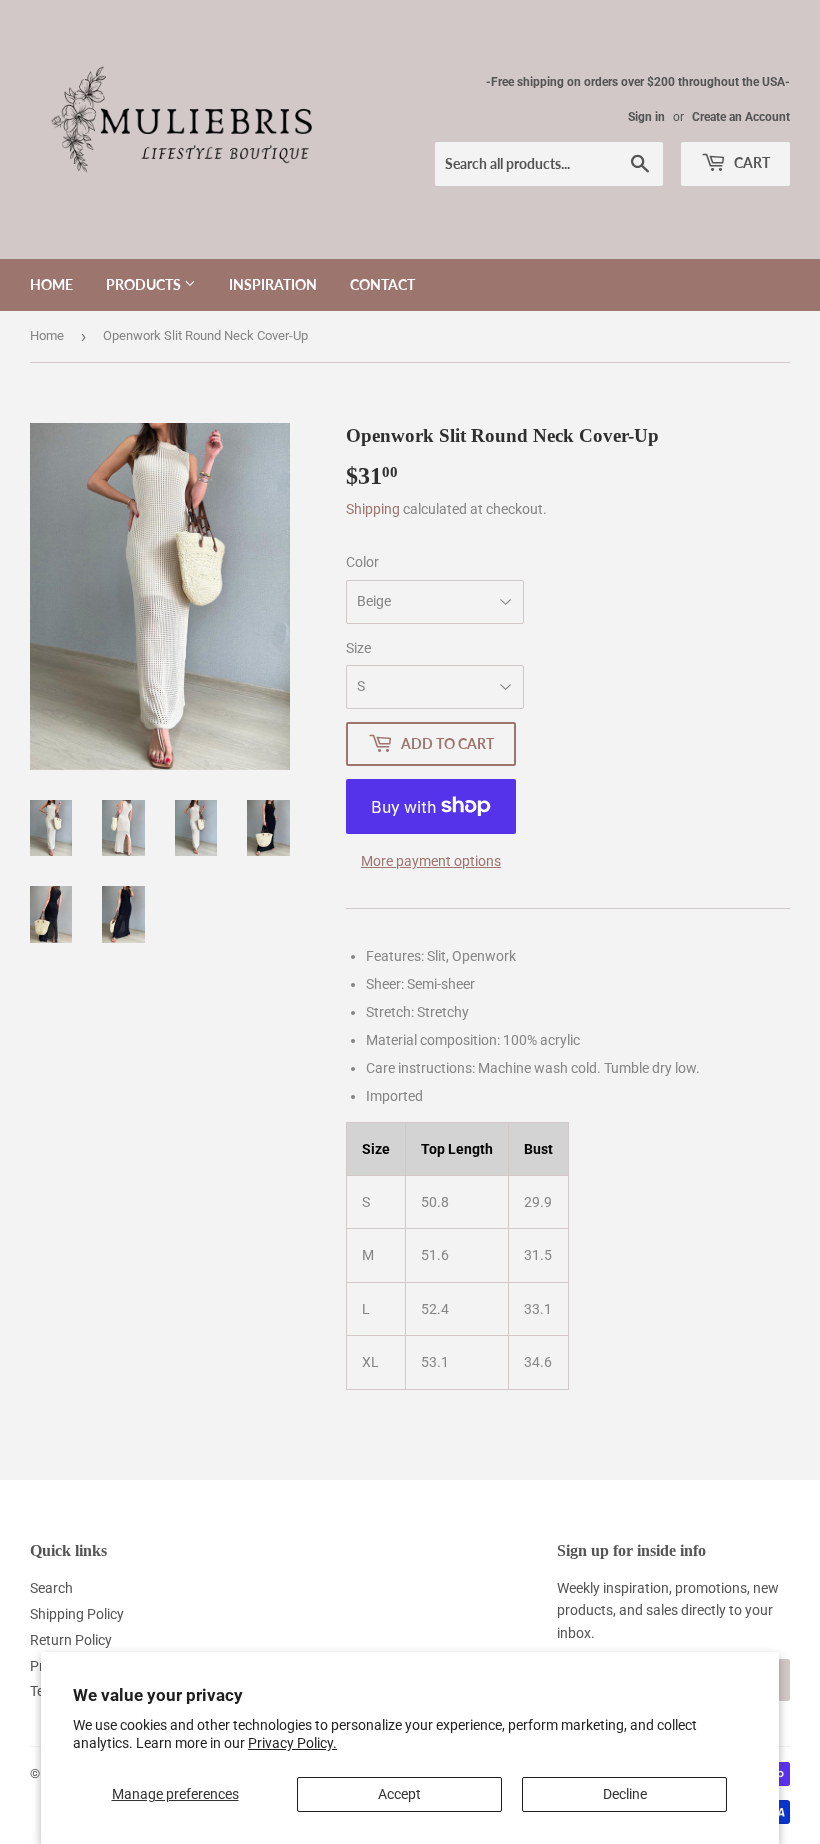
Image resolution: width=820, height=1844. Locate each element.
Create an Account (741, 117)
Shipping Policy (77, 1614)
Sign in (646, 117)
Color (362, 562)
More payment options (431, 861)
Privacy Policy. (292, 1743)
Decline (625, 1794)
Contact (382, 284)
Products (145, 284)
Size (358, 648)
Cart (750, 162)
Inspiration (273, 284)
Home (51, 284)
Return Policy (71, 1640)
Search (51, 1588)
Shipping (373, 509)
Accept (399, 1794)
